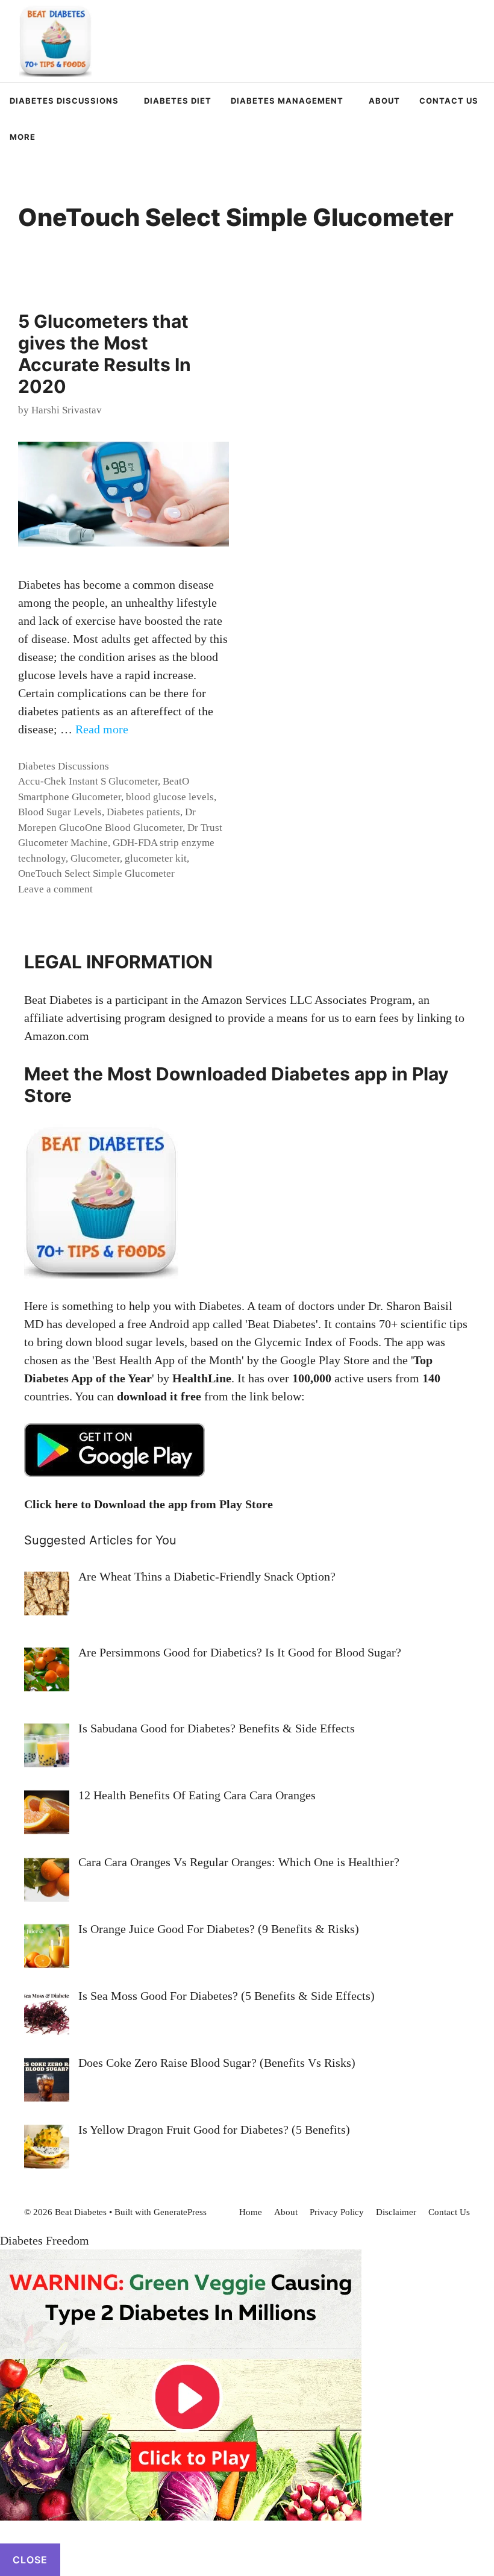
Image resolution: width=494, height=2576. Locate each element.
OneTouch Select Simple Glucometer (96, 873)
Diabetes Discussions (64, 101)
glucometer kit (156, 858)
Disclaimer (396, 2212)
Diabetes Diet (178, 101)
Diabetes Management (287, 101)
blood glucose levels (170, 797)
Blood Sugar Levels (60, 812)
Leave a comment (55, 889)
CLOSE (30, 2560)
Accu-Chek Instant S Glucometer (88, 781)
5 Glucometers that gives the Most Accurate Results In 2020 (105, 354)
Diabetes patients (143, 812)
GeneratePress (180, 2212)
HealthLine (202, 1378)
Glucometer (95, 858)
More (23, 137)
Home (251, 2212)
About (384, 101)
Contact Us (449, 101)
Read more (102, 729)
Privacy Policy (337, 2212)
